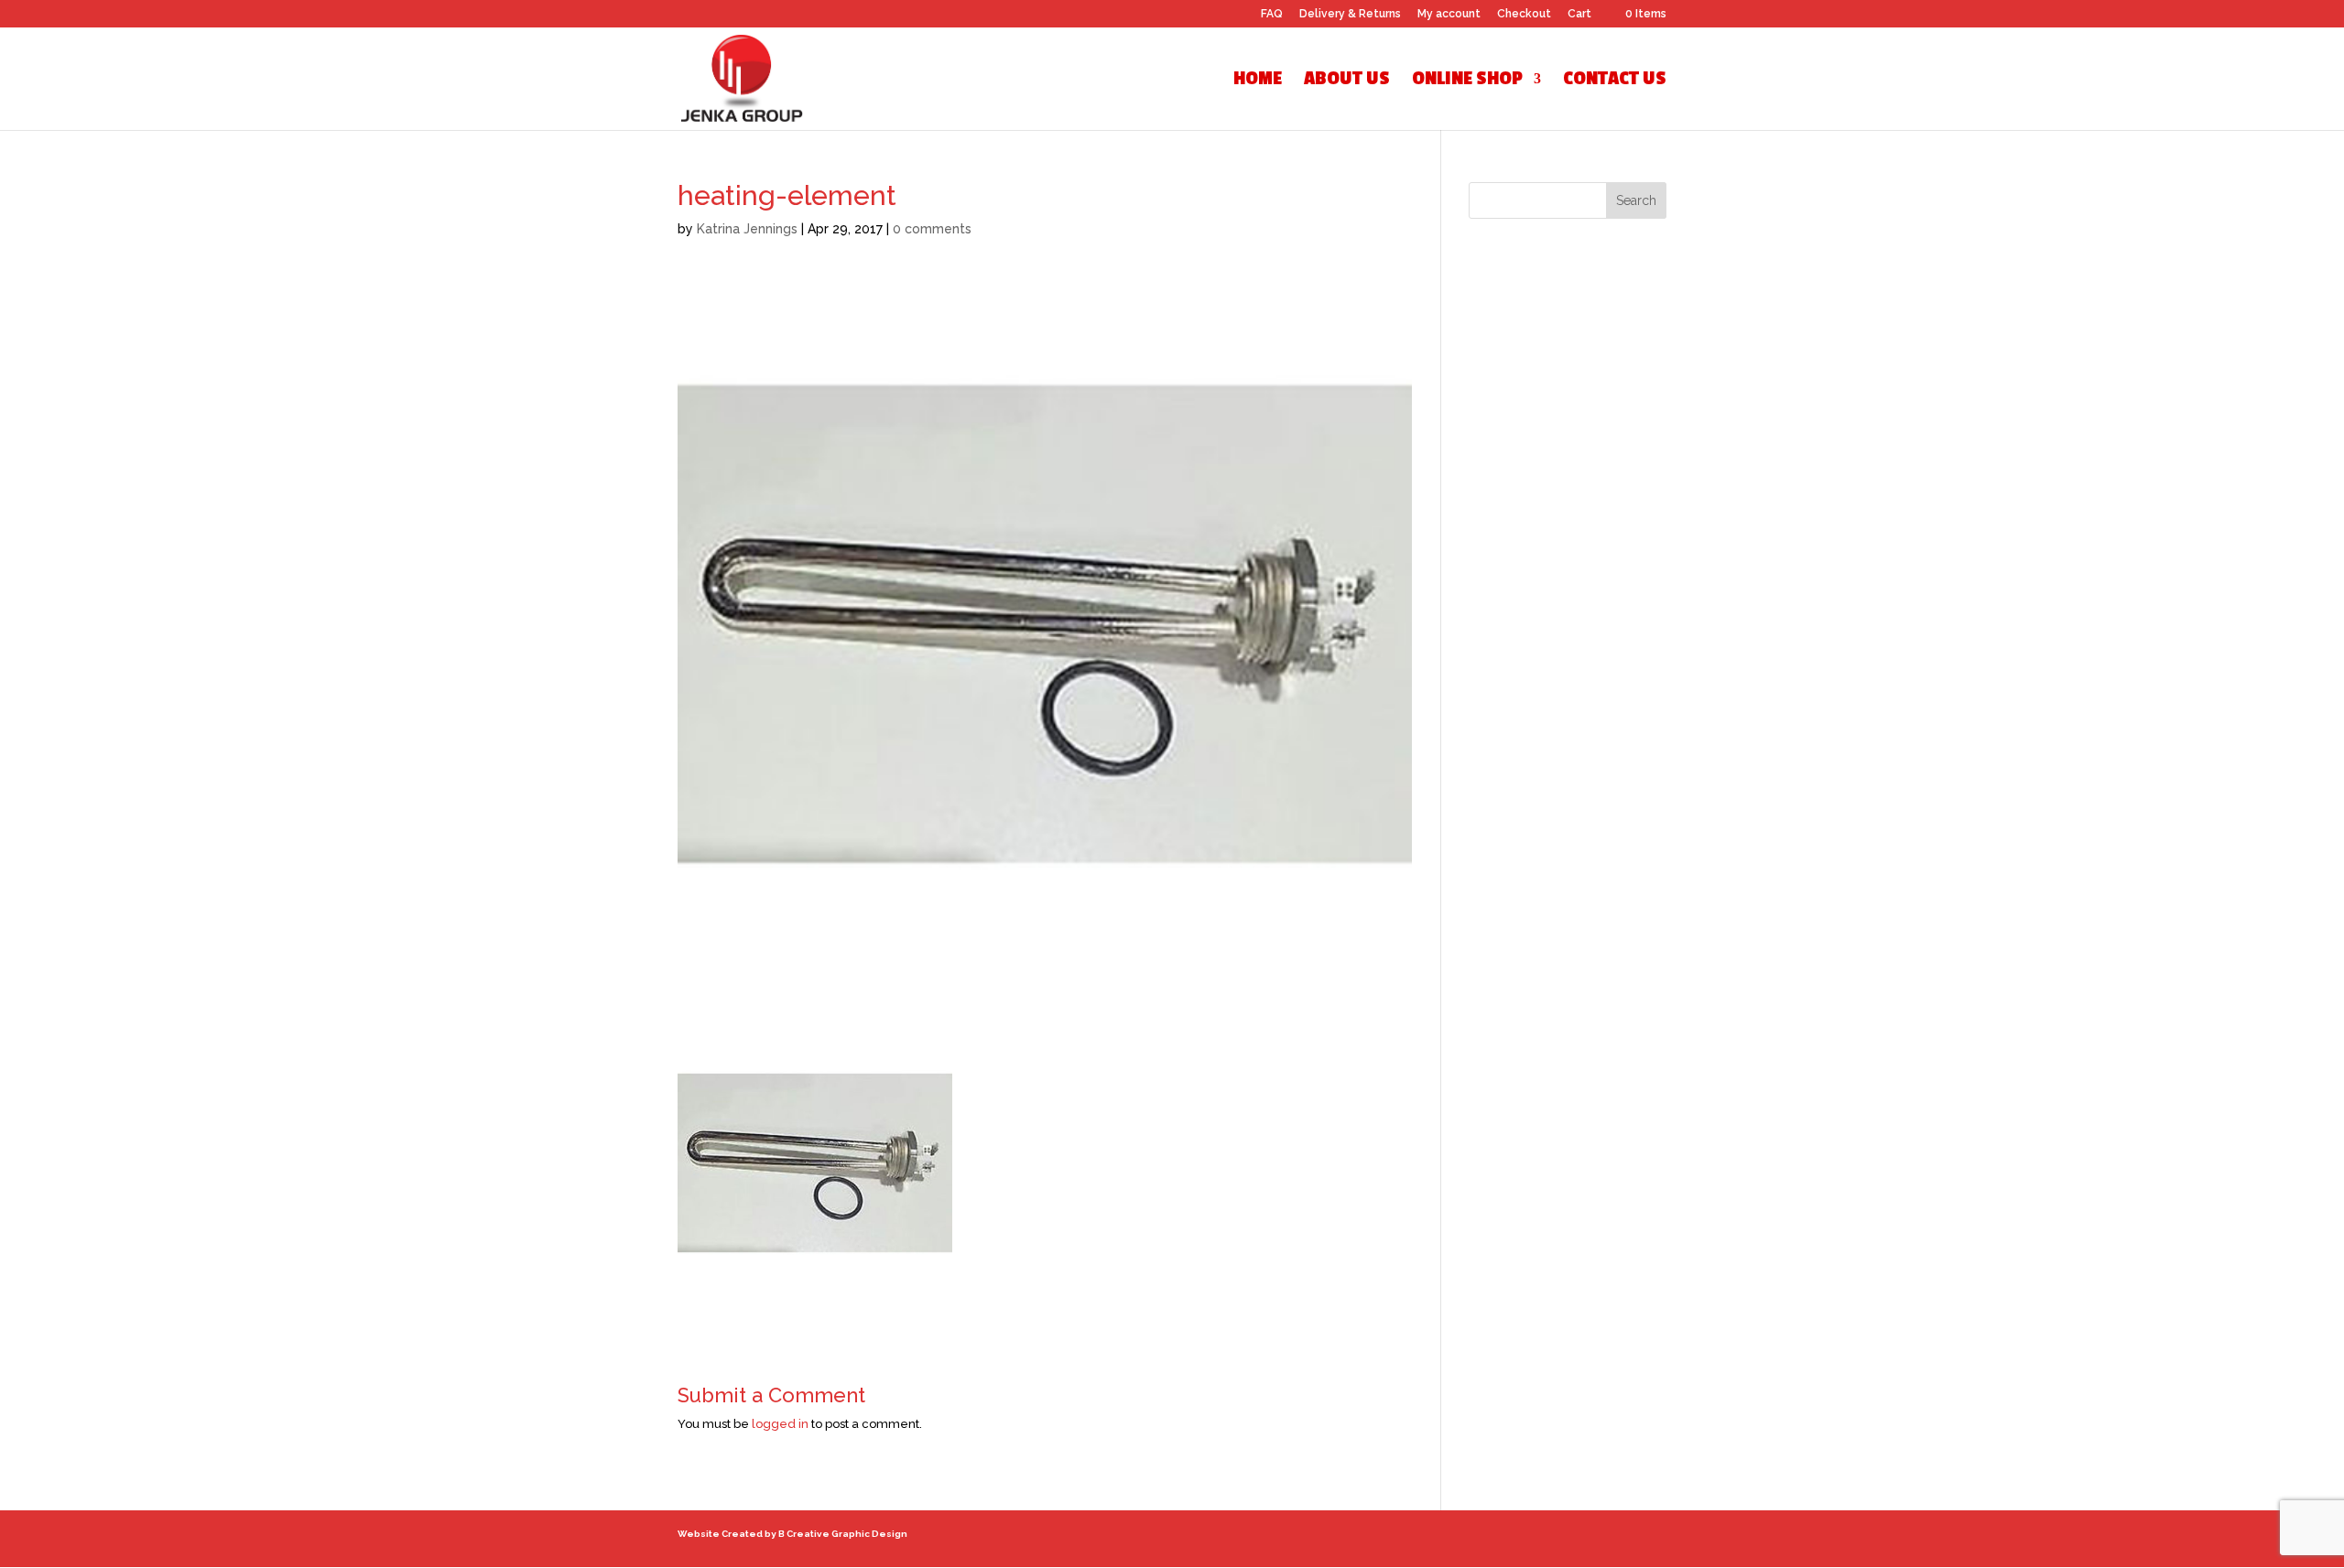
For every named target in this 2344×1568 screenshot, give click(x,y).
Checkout (1524, 14)
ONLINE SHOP (1467, 81)
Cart (1579, 14)
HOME (1258, 81)
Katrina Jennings (747, 229)
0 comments (932, 229)
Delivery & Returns (1350, 14)
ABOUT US (1347, 81)
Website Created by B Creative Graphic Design (792, 1534)
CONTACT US (1615, 81)
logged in (780, 1424)
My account (1449, 14)
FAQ (1272, 14)
